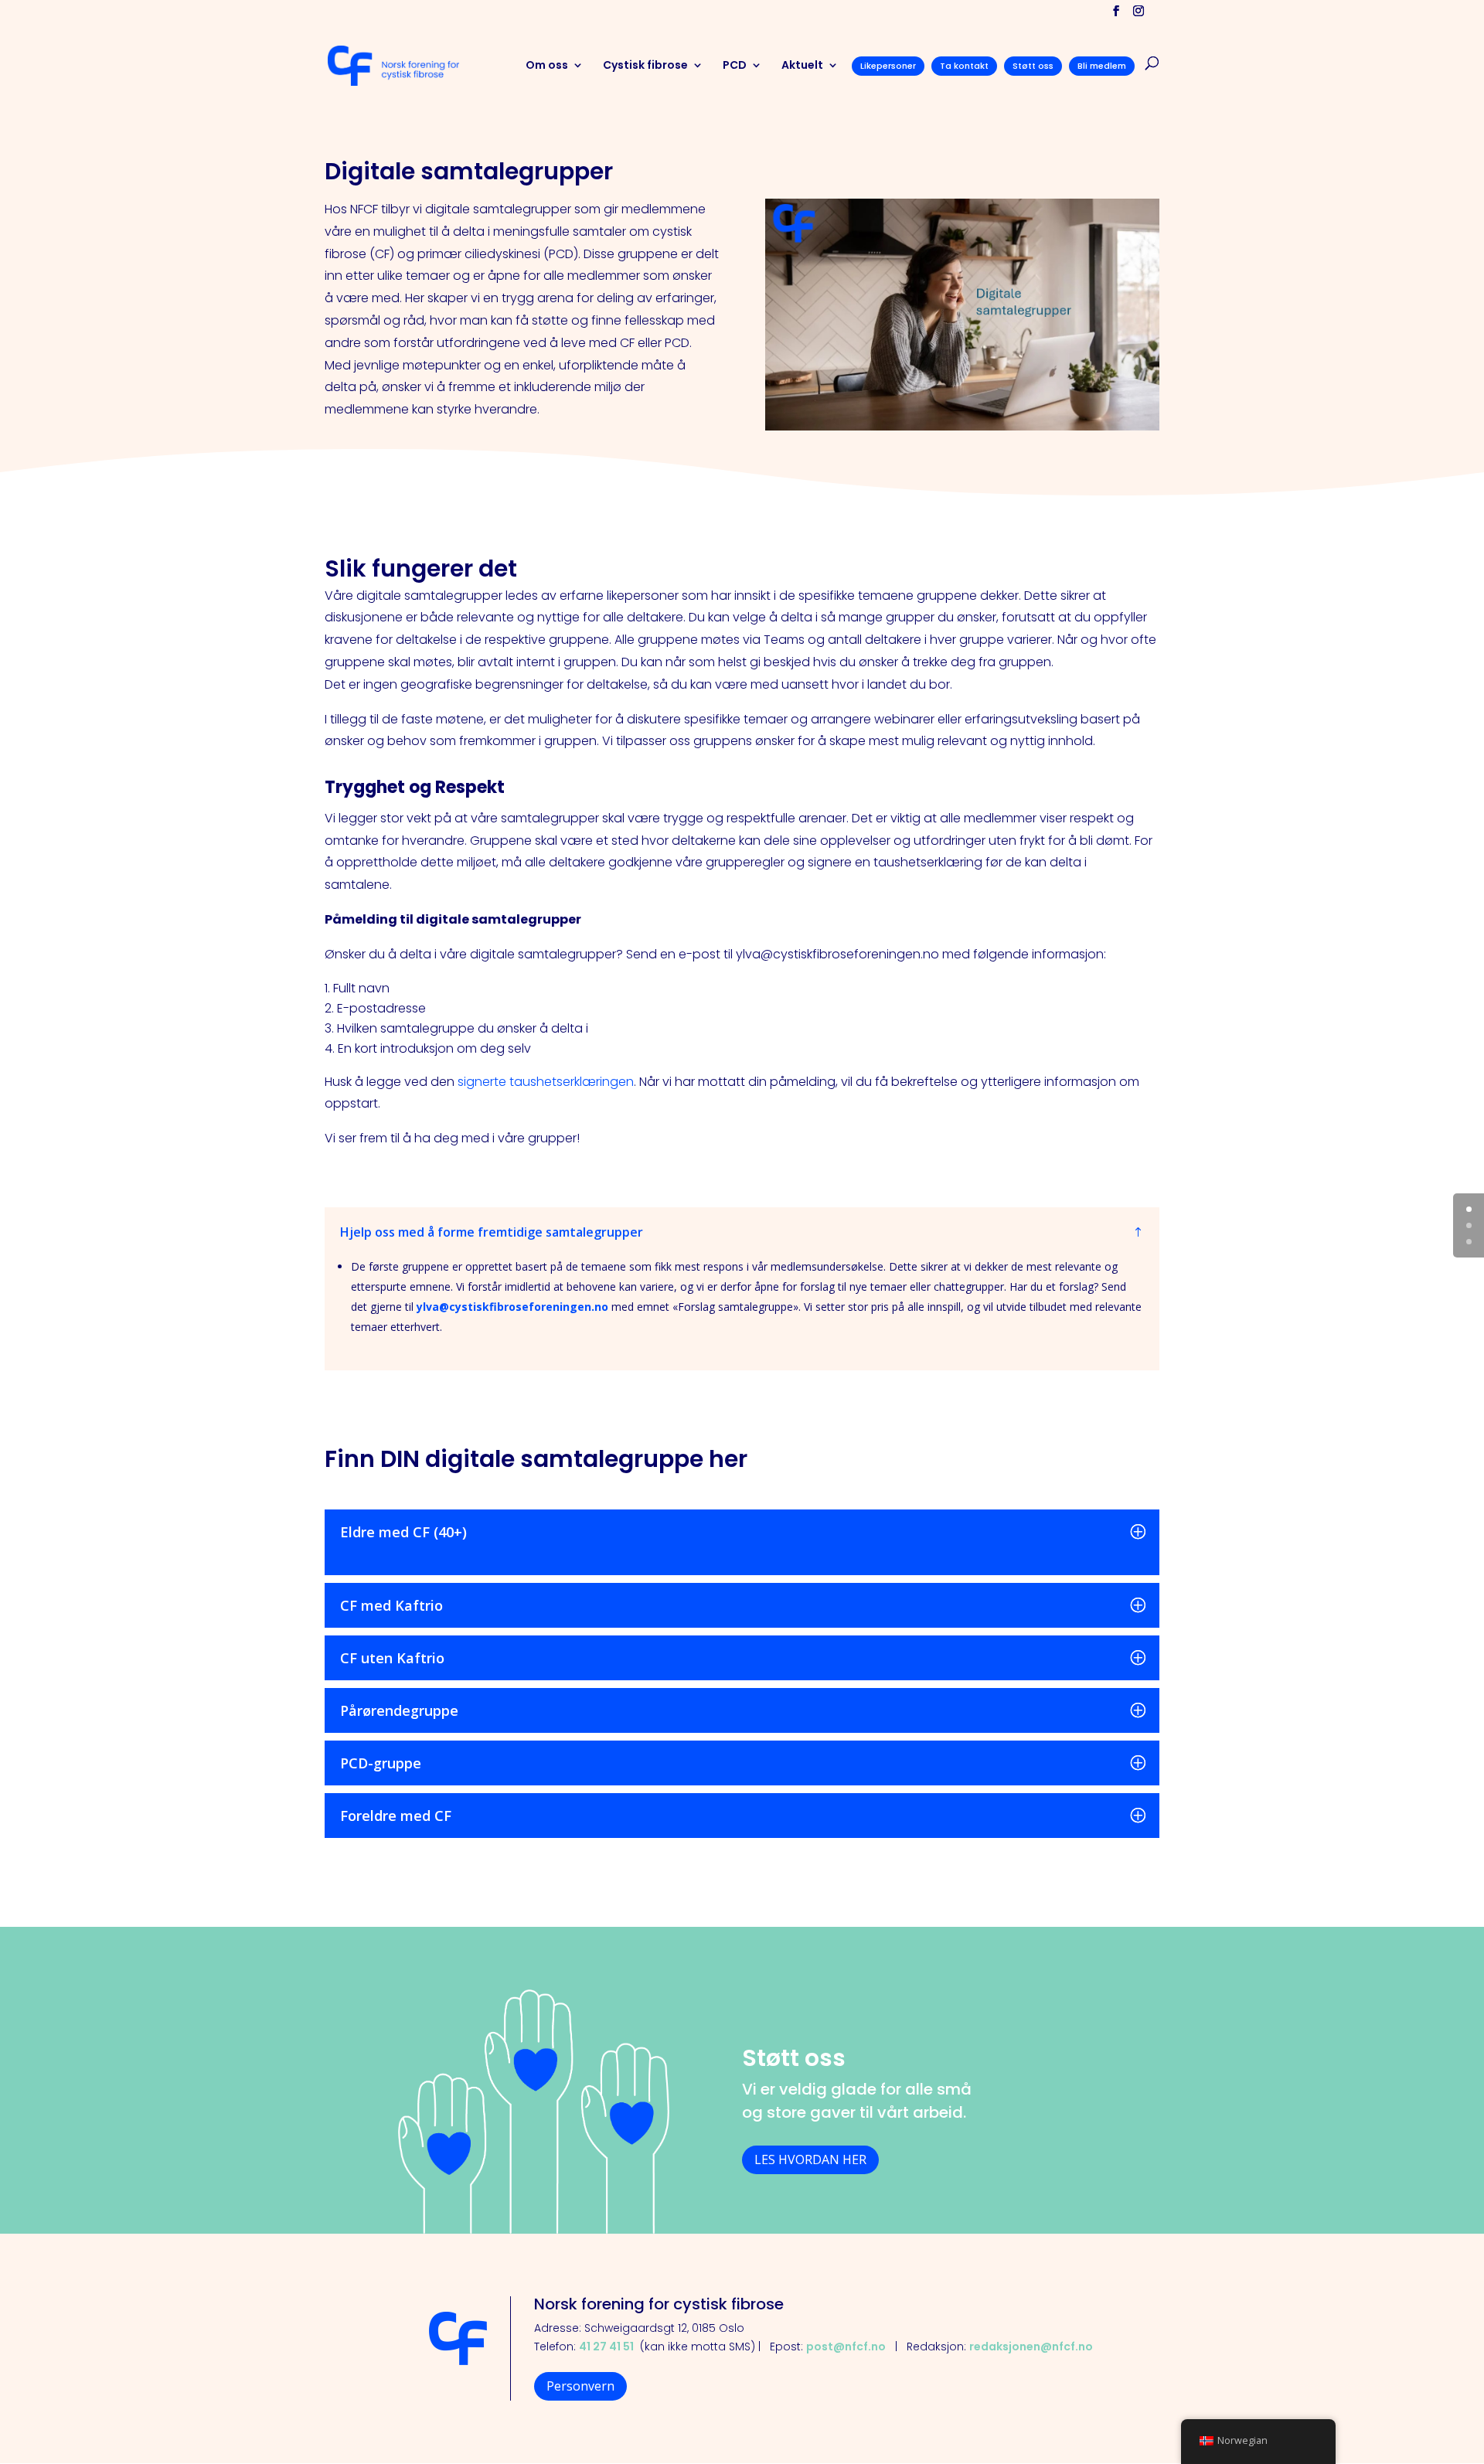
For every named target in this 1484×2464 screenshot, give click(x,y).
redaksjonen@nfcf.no (1031, 2347)
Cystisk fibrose (645, 66)
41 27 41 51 (606, 2347)
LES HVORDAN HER (810, 2159)
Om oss (547, 66)
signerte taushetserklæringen (544, 1082)
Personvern (580, 2386)
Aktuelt (802, 66)
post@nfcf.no (846, 2347)
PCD (735, 66)
